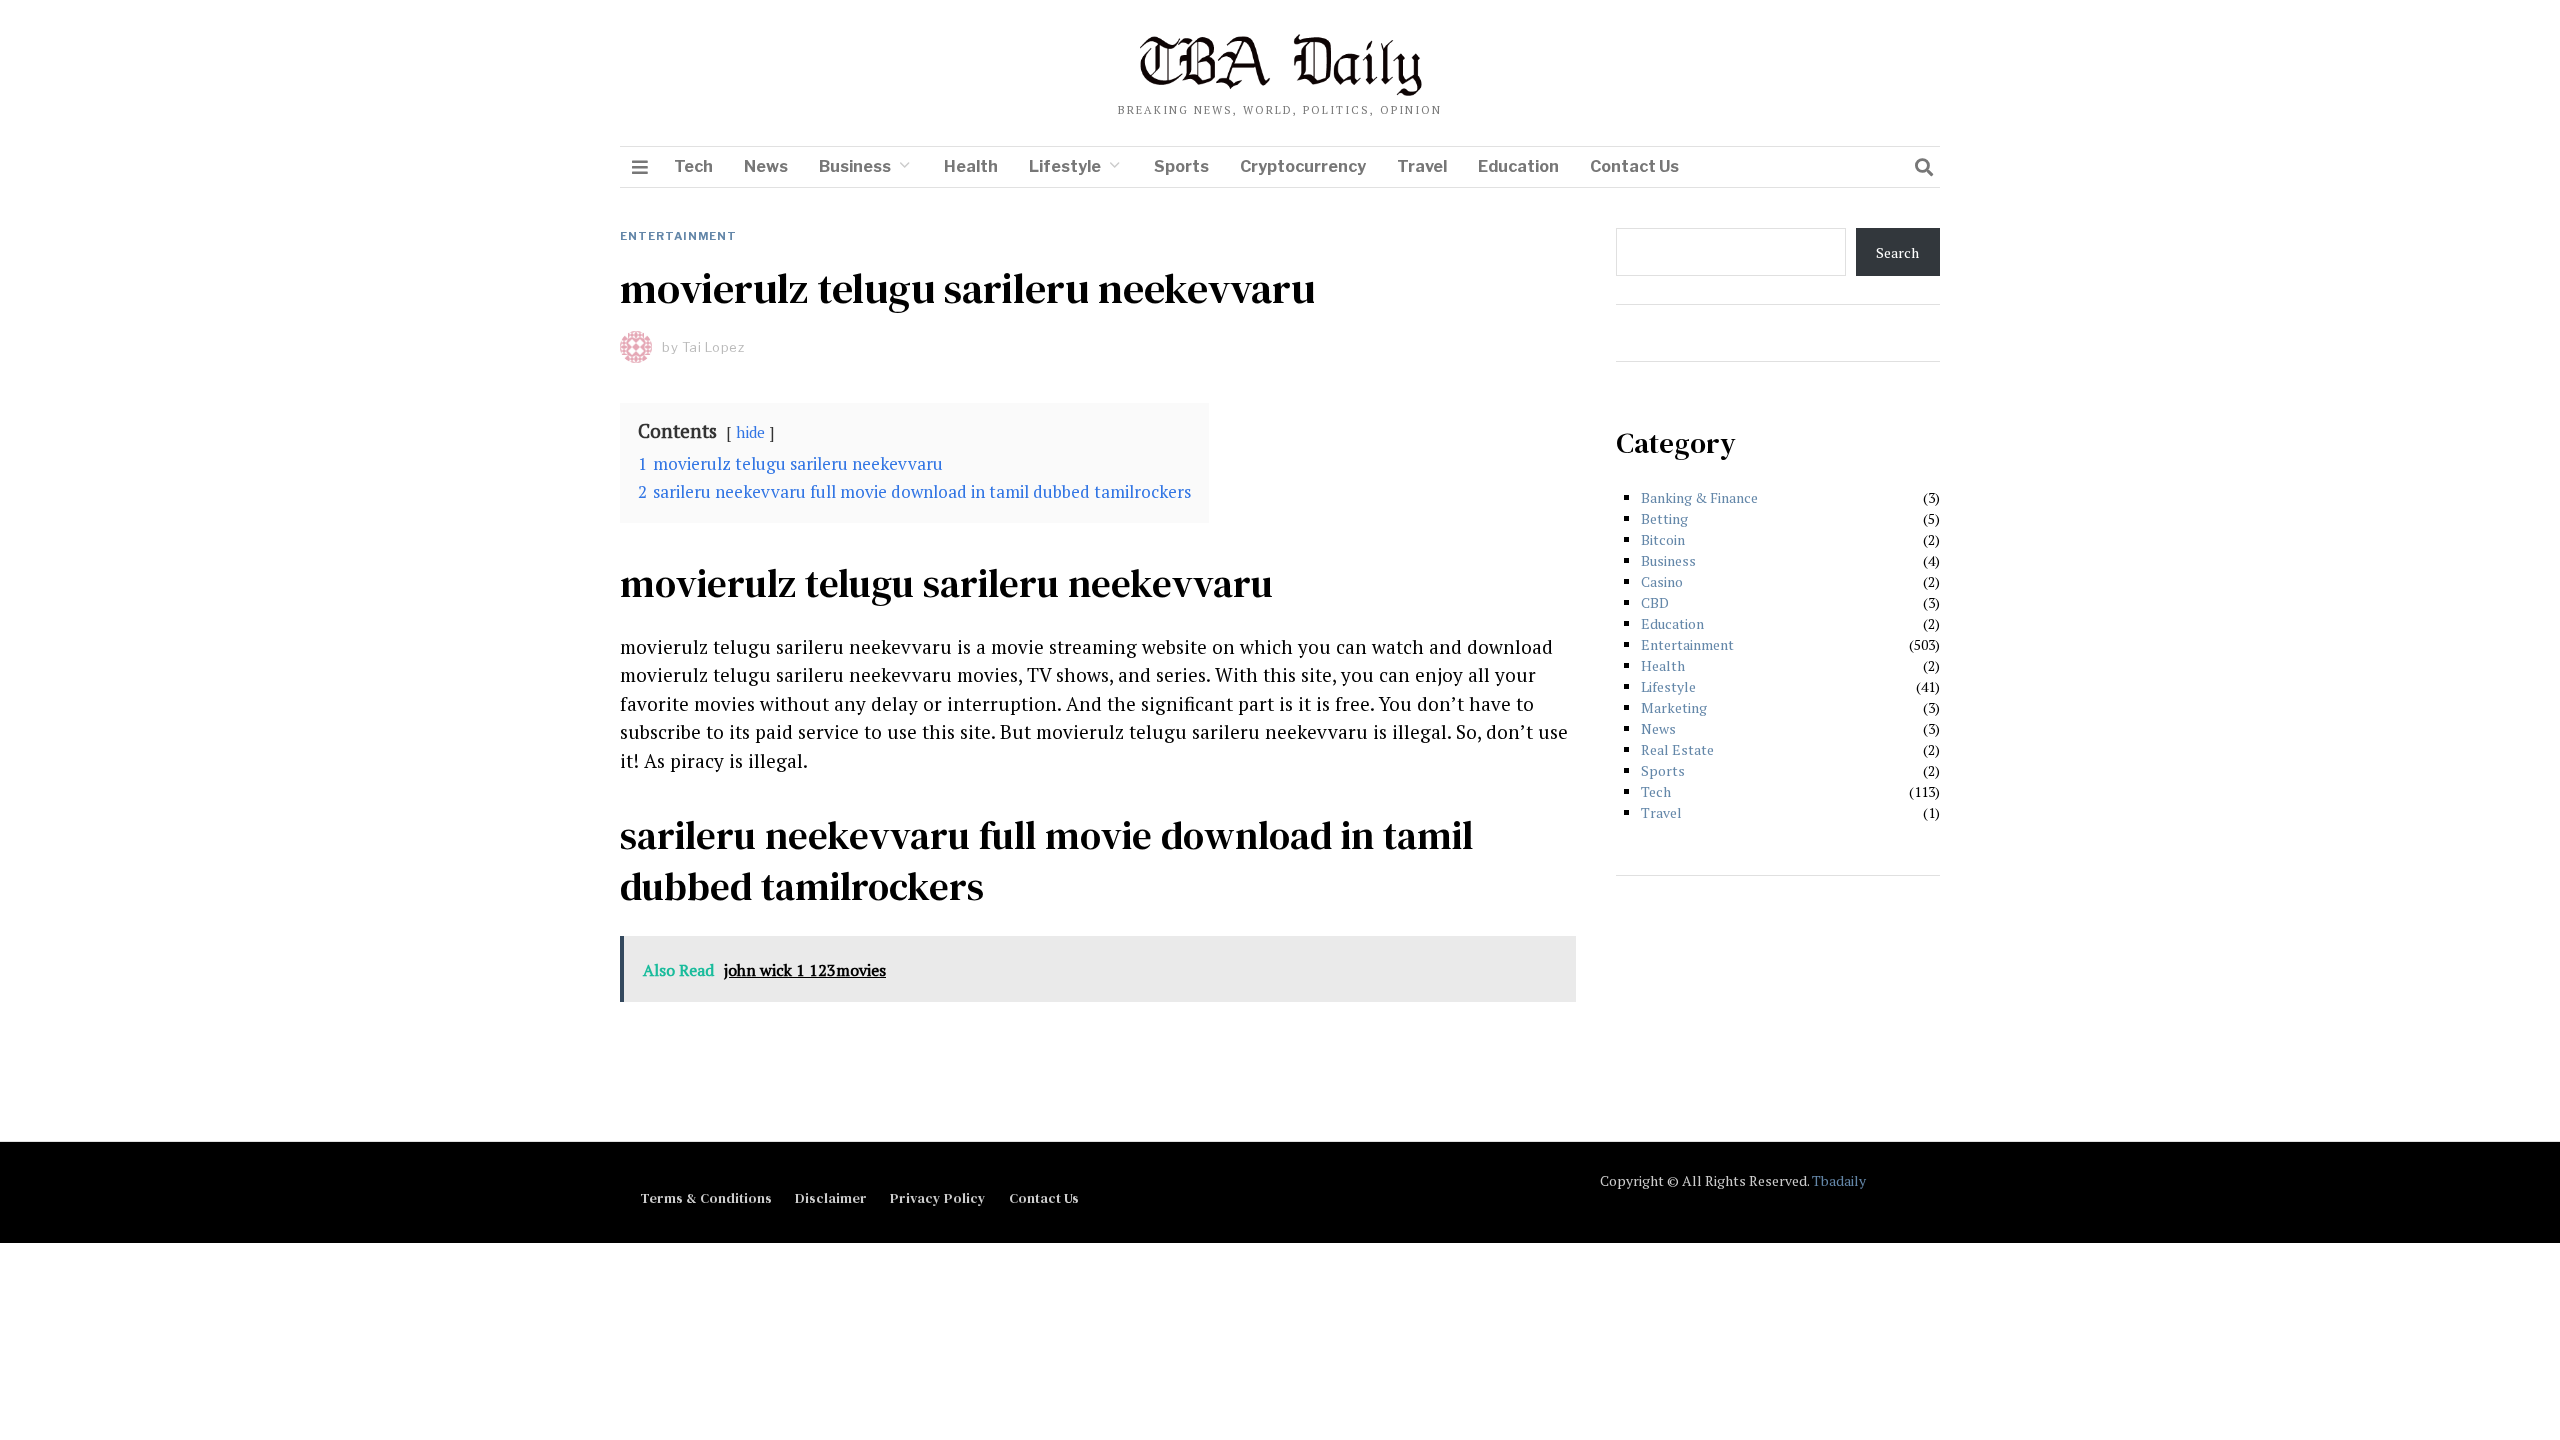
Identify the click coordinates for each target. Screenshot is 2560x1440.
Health (971, 166)
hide (750, 432)
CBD (1655, 602)
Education (1518, 166)
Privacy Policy (938, 1198)
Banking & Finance (1699, 497)
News (766, 166)
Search (1897, 252)
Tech (693, 166)
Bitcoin (1663, 539)
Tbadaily (1839, 1180)
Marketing (1674, 707)
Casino (1662, 581)
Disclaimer (831, 1198)
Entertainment (678, 236)
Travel (1422, 166)
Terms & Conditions (706, 1198)
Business (855, 166)
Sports (1181, 166)
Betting (1664, 518)
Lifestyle (1065, 166)
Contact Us (1634, 166)
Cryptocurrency (1303, 166)
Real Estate (1677, 749)
